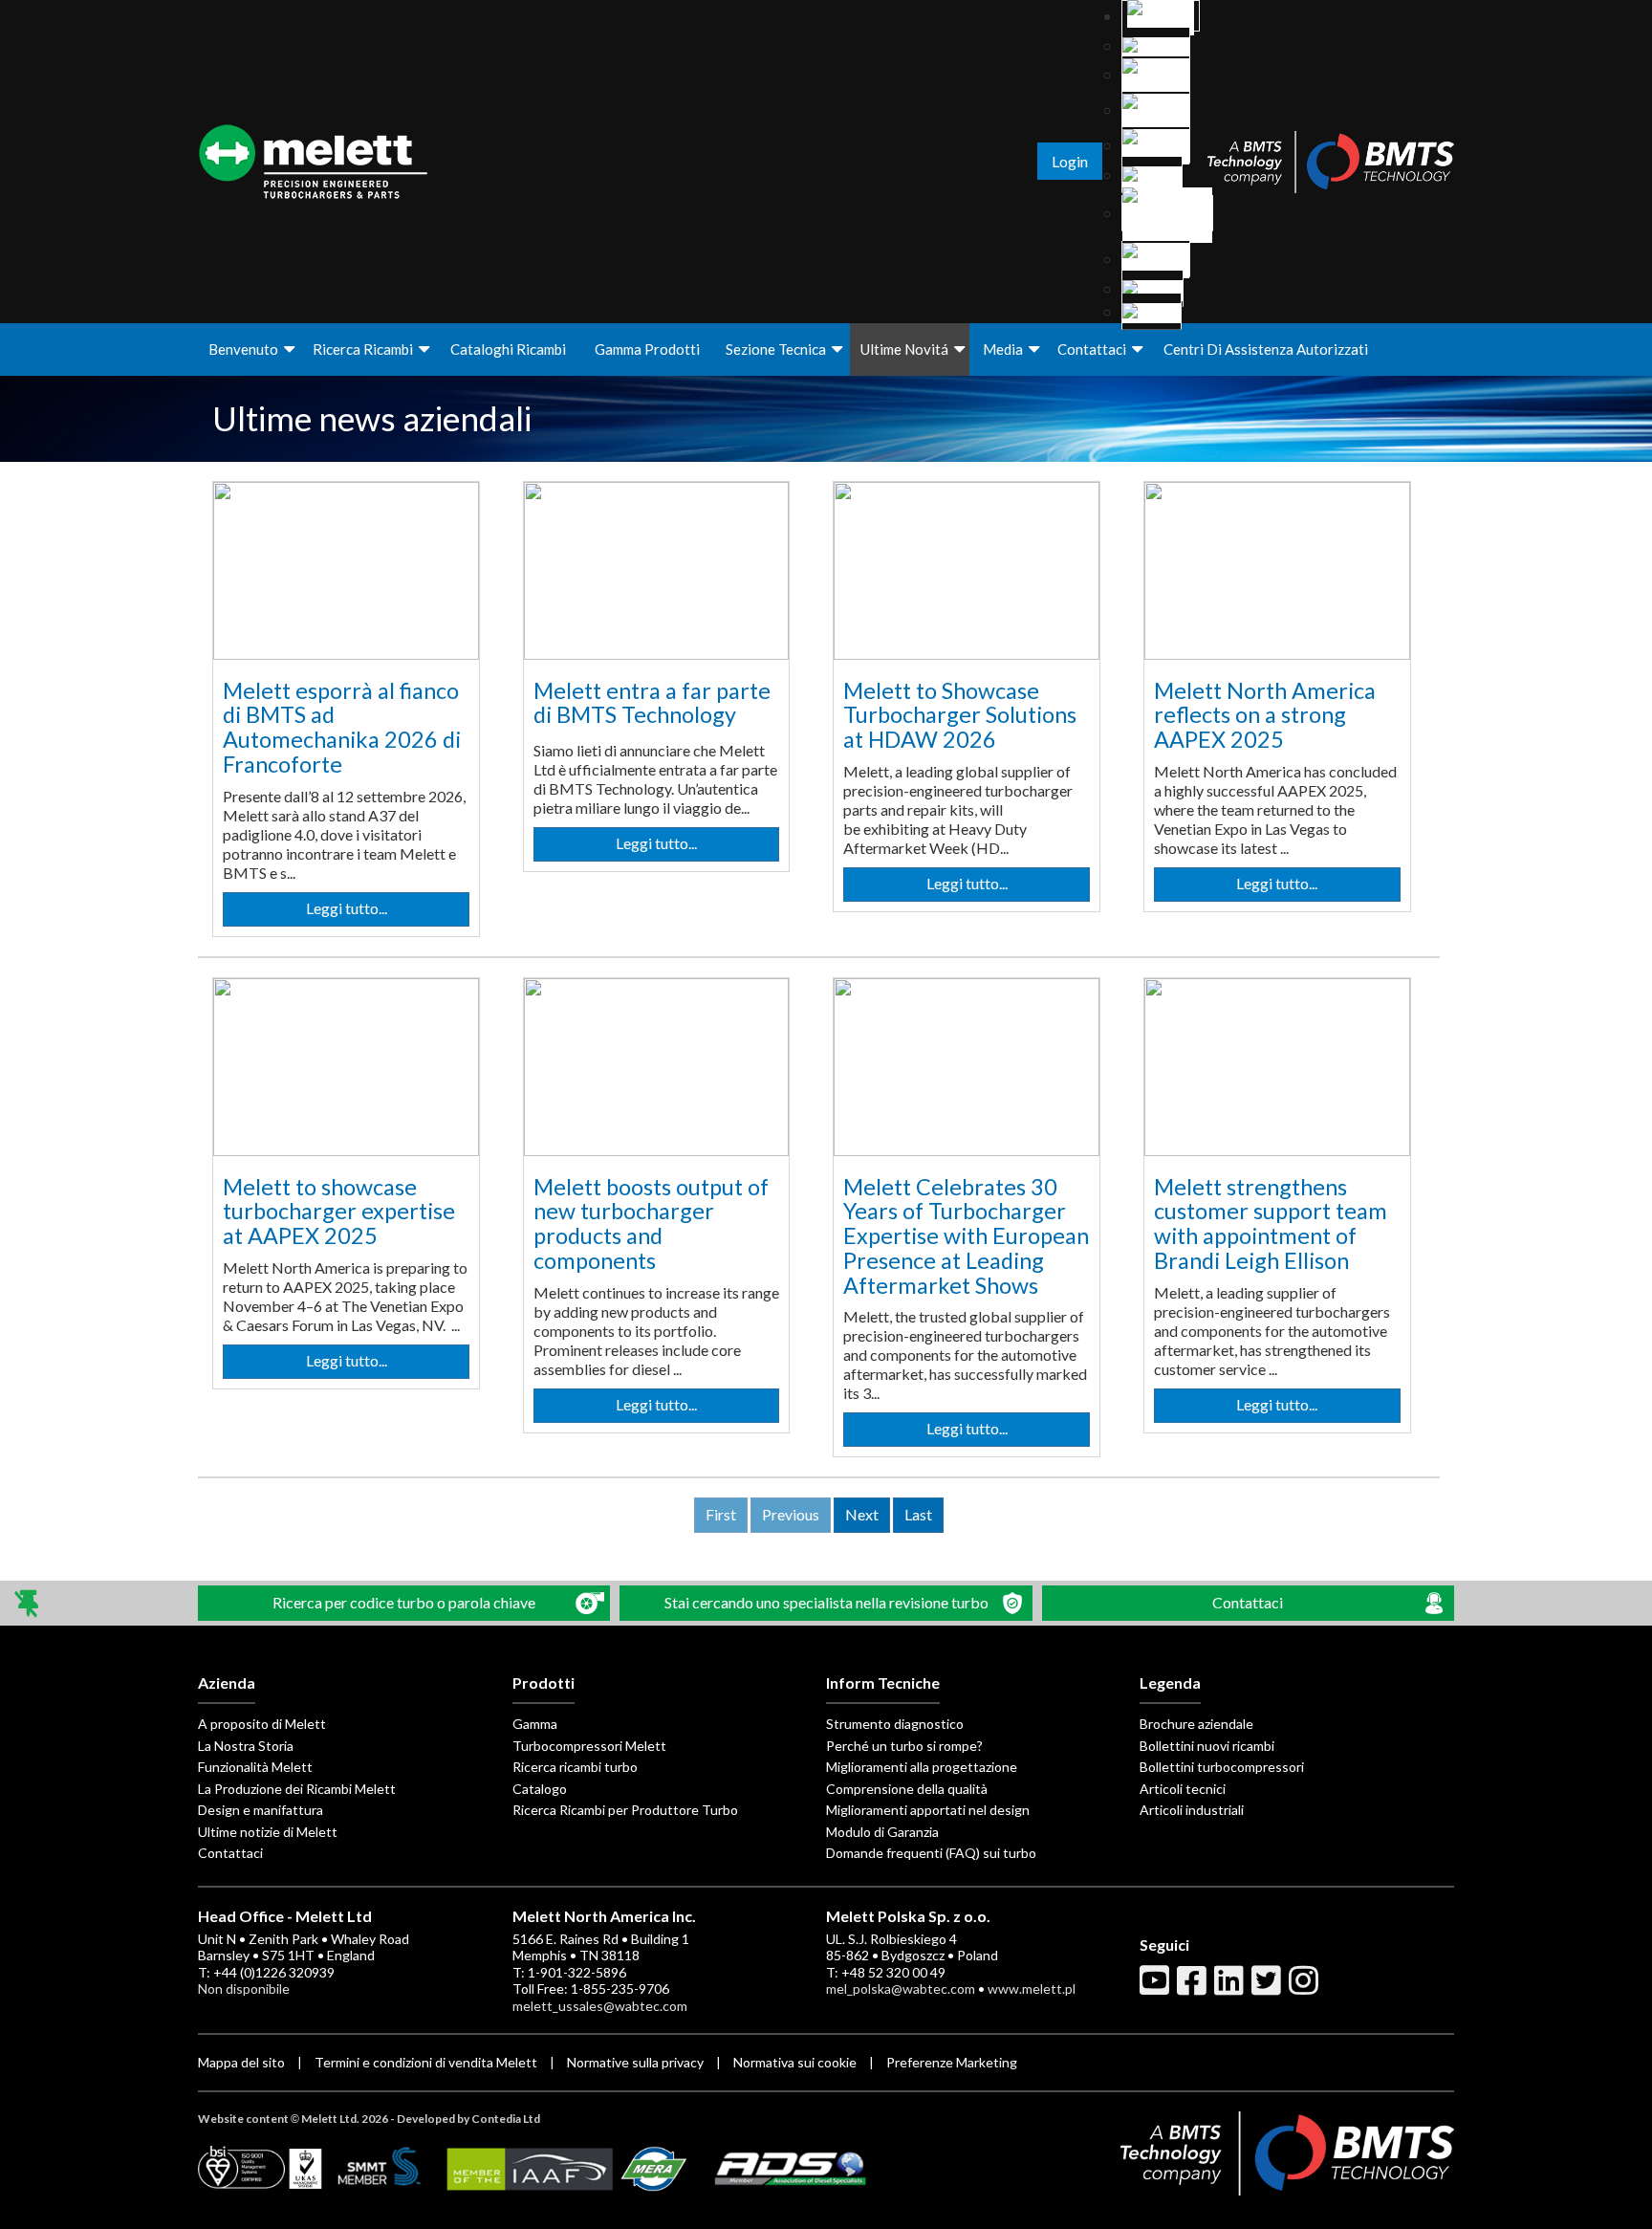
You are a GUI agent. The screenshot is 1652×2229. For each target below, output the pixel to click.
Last (918, 1514)
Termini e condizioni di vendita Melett (426, 2062)
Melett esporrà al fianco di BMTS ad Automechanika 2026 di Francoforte (342, 727)
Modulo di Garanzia (882, 1832)
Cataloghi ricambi (508, 349)
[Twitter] (1269, 1988)
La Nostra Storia (246, 1746)
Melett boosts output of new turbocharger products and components (651, 1224)
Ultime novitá (904, 349)
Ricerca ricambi (363, 349)
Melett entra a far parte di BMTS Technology (652, 703)
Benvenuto (243, 349)
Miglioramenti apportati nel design (928, 1810)
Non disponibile (244, 1989)
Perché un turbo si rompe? (904, 1746)
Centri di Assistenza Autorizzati (1266, 349)
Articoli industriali (1192, 1810)
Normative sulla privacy (637, 2062)
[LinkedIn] (1231, 1988)
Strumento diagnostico (895, 1724)
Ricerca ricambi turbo (575, 1767)
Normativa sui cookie (796, 2062)
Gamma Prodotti (647, 349)
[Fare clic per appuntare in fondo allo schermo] (28, 1603)
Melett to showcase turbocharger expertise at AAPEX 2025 (339, 1211)
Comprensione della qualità (907, 1789)
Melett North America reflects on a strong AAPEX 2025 (1265, 715)
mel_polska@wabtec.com (901, 1989)
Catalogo (540, 1789)
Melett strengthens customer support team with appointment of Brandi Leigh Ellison (1271, 1224)
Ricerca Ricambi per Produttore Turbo (625, 1810)
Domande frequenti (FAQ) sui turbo (931, 1853)
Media (1003, 349)
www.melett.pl (1032, 1989)
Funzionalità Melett (255, 1767)
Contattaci (1092, 349)
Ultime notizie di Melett (268, 1832)
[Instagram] (1306, 1988)
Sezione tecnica (776, 349)
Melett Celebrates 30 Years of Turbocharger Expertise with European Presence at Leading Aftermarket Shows (966, 1236)
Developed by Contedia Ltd (468, 2119)
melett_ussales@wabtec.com (600, 2006)
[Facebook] (1194, 1988)
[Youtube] (1157, 1988)
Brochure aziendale (1196, 1724)
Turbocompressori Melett (589, 1746)
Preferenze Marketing (952, 2062)
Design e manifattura (261, 1810)
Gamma (535, 1724)
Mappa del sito (243, 2062)
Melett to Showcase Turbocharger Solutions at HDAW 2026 (960, 715)
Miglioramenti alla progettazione (922, 1767)
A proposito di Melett (262, 1724)
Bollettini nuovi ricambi (1207, 1746)
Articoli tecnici (1183, 1789)
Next (862, 1514)
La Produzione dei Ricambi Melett (297, 1789)
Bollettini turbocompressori (1222, 1767)
